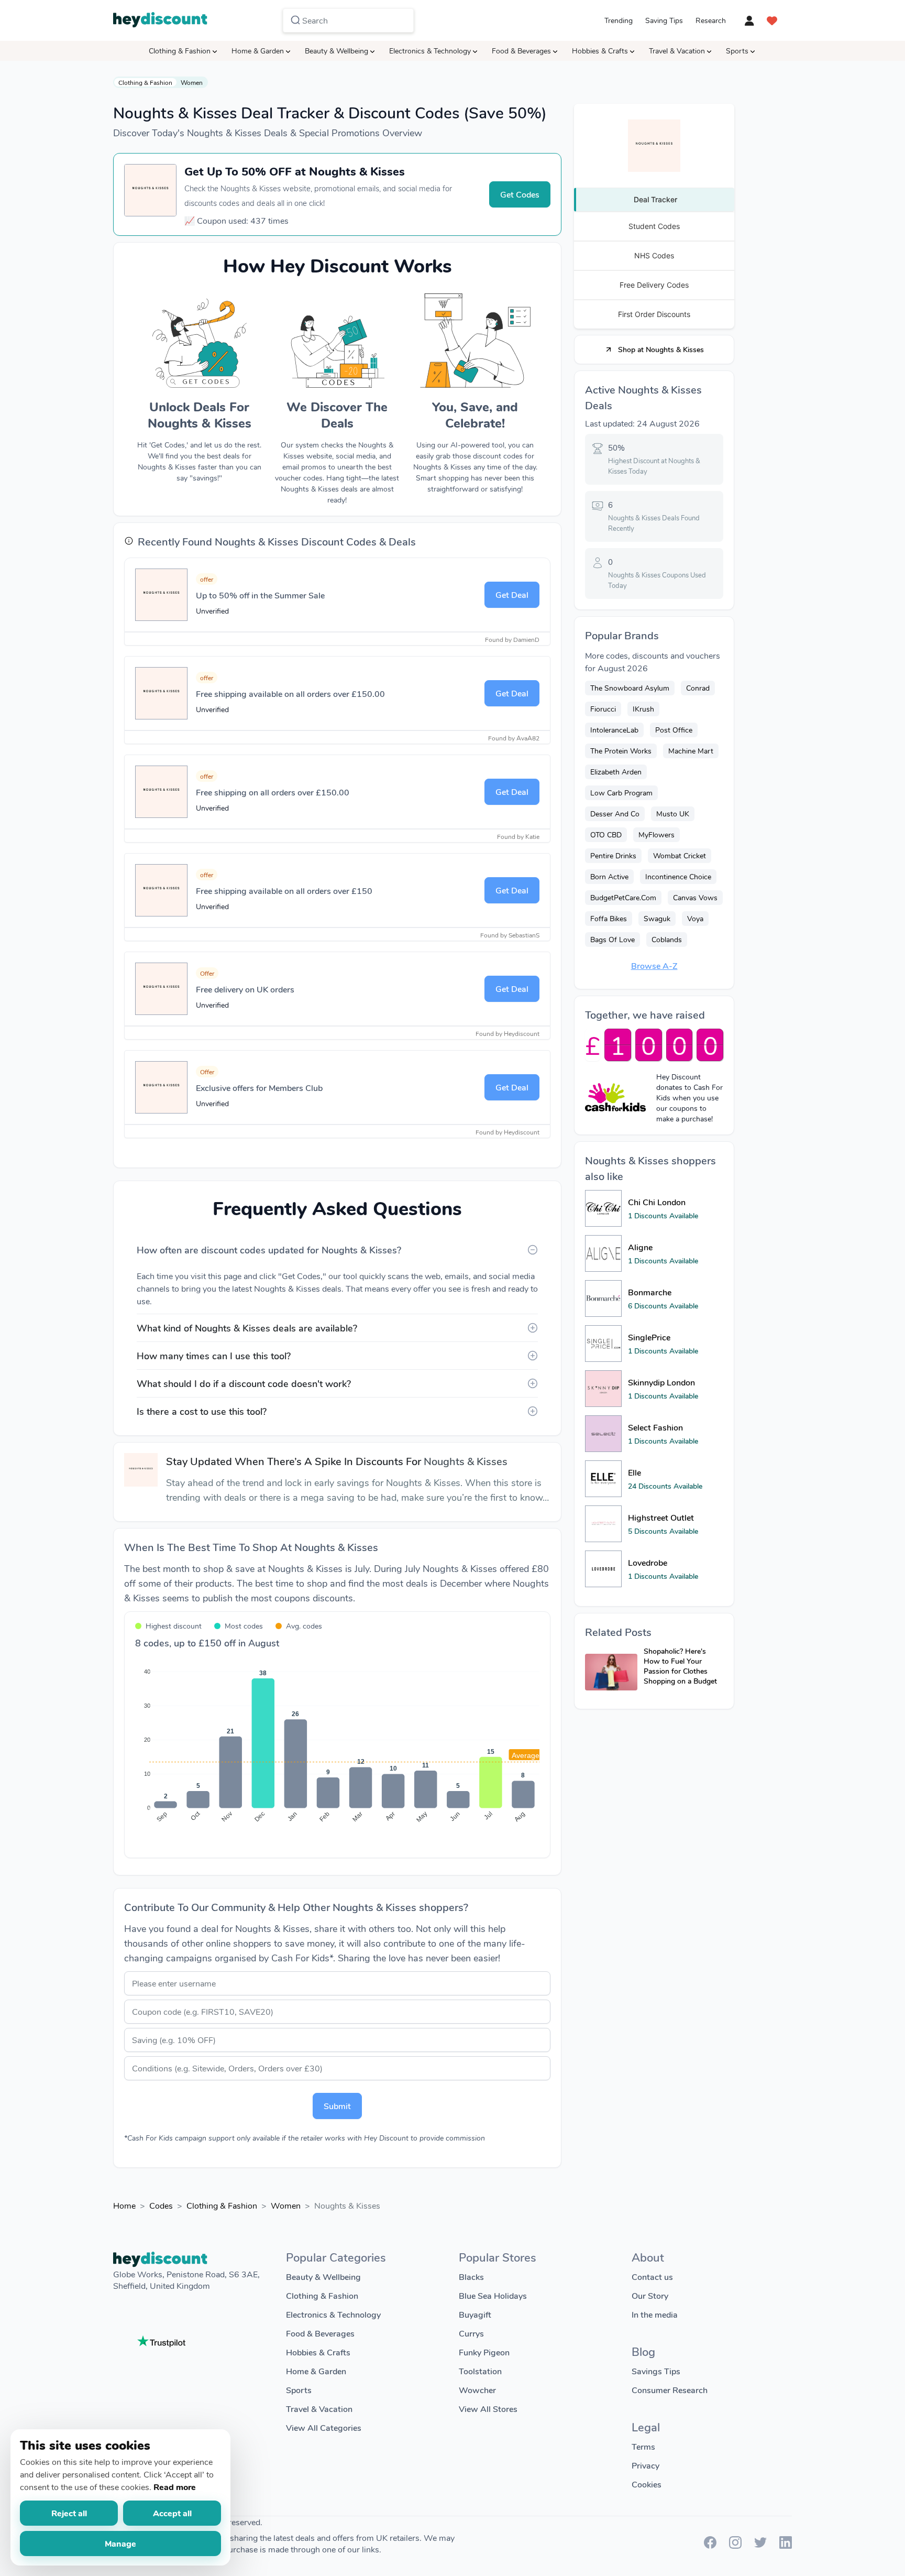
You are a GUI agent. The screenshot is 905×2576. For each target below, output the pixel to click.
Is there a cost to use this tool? (202, 1411)
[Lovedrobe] (603, 1569)
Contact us (652, 2277)
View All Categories (324, 2427)
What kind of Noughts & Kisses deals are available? (247, 1328)
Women (192, 82)
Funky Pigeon (484, 2352)
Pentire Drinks (613, 855)
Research (711, 20)
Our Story (650, 2295)
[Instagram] (735, 2545)
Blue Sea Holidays (493, 2295)
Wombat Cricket (680, 855)
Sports (737, 51)
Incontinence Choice (678, 876)
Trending (619, 20)
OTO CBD (606, 834)
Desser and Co (615, 814)
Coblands (667, 939)
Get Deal (512, 594)
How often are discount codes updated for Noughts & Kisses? (269, 1250)
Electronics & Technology (430, 51)
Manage (120, 2543)
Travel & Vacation (677, 51)
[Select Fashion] (603, 1434)
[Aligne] (603, 1253)
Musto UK (673, 814)
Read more (175, 2487)
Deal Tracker (655, 199)
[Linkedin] (786, 2545)
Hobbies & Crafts (600, 51)
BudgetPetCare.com (623, 897)
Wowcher (477, 2390)
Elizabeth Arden (616, 772)
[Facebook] (710, 2545)
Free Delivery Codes (654, 285)
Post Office (674, 730)
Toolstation (480, 2371)
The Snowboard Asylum (630, 688)
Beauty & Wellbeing (336, 51)
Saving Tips (664, 20)
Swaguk (657, 918)
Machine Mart (691, 751)
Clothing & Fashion (180, 51)
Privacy (645, 2465)
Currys (471, 2333)
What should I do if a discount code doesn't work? (244, 1383)
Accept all (172, 2513)
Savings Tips (656, 2371)
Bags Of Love (612, 939)
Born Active (609, 876)
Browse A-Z (654, 965)
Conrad (698, 688)
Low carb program (621, 793)
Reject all (69, 2513)
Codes (161, 2205)
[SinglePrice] (603, 1344)
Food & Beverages (521, 51)
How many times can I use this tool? (214, 1356)
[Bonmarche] (603, 1298)
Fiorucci (603, 709)
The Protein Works (621, 751)
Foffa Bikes (609, 918)
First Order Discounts (654, 314)
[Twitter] (760, 2545)
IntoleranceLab (614, 730)
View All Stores (488, 2409)
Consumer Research (670, 2390)
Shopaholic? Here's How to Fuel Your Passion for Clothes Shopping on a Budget (680, 1666)
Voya (695, 918)
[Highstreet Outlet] (603, 1524)
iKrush (643, 709)
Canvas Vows (695, 897)
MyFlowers (656, 834)
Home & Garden (258, 51)
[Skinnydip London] (603, 1389)
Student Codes (654, 226)
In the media (655, 2314)
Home (124, 2205)
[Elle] (603, 1479)
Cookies (647, 2484)
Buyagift (475, 2314)
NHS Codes (654, 255)
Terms (643, 2446)
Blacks (471, 2277)
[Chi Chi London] (603, 1208)
